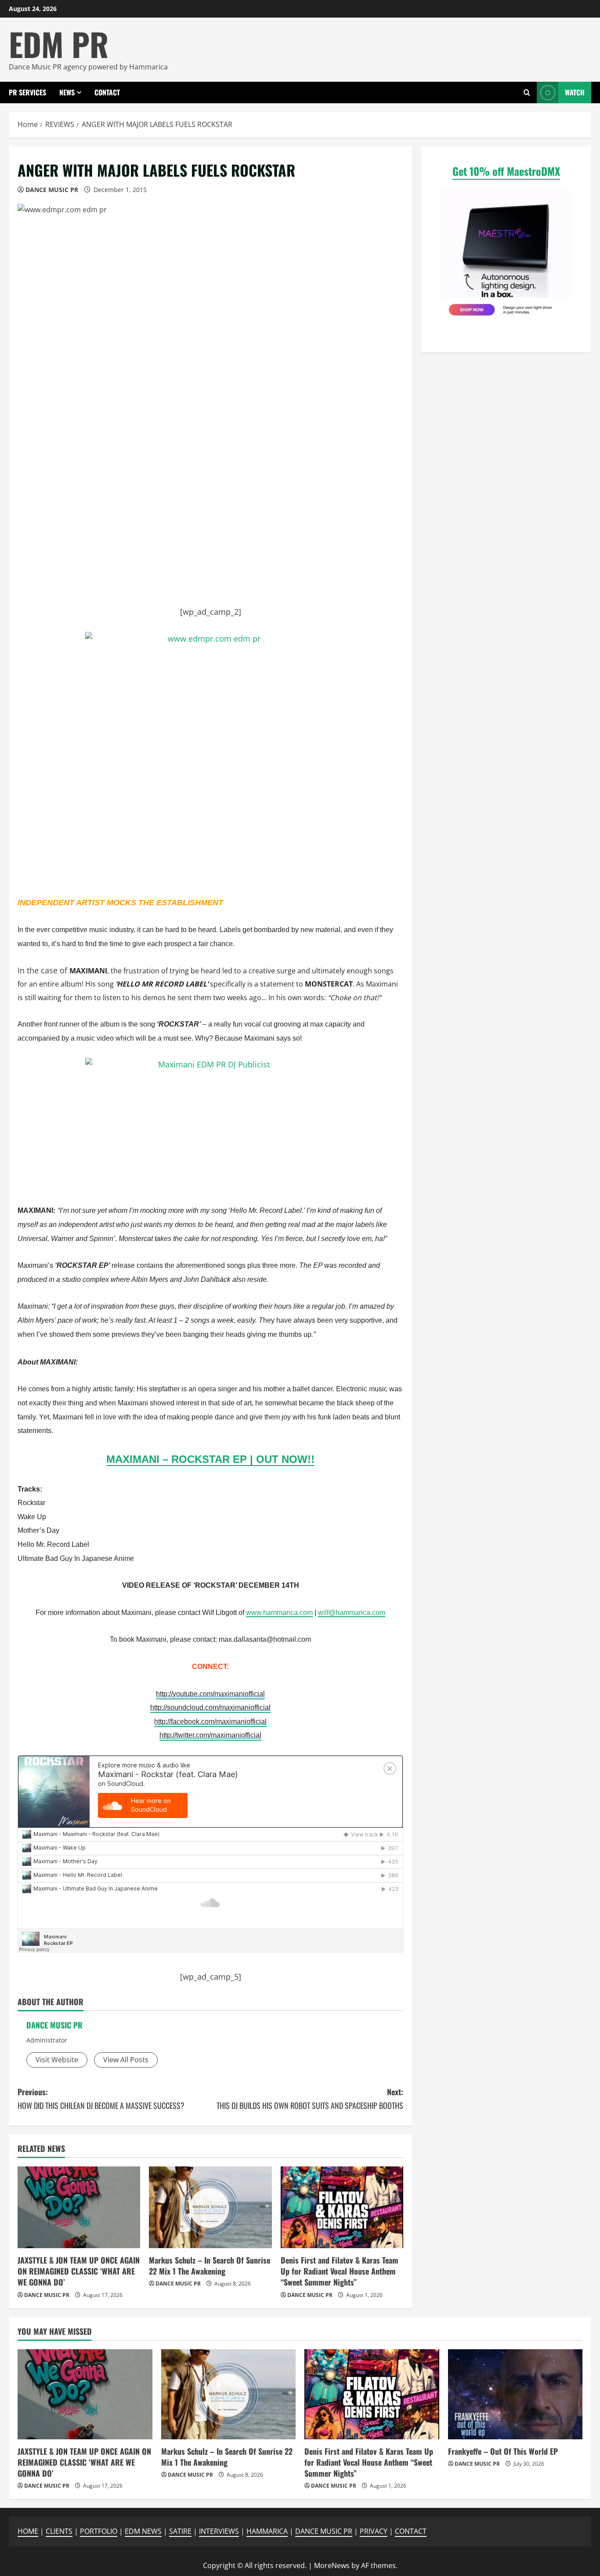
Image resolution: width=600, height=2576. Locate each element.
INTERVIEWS (219, 2531)
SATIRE (180, 2531)
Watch (575, 92)
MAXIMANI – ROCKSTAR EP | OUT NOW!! (210, 1459)
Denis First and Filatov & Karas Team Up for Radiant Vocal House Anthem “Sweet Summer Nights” (340, 2271)
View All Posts (126, 2060)
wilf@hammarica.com (352, 1613)
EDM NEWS (143, 2531)
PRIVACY (374, 2531)
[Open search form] (527, 93)
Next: (310, 2099)
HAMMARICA (267, 2531)
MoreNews (332, 2565)
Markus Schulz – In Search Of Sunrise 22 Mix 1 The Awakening (210, 2266)
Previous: (101, 2099)
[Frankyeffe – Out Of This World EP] (515, 2394)
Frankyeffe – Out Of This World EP (503, 2451)
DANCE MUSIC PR (52, 190)
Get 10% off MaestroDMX (506, 171)
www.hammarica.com (279, 1613)
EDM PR (59, 44)
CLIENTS (59, 2531)
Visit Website (57, 2060)
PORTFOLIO (99, 2531)
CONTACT (107, 92)
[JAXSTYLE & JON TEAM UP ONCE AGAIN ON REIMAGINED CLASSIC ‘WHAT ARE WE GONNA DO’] (79, 2207)
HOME (28, 2531)
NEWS (67, 92)
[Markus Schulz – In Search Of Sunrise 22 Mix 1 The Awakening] (210, 2207)
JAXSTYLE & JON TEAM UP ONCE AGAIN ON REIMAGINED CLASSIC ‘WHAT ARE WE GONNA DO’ (79, 2271)
